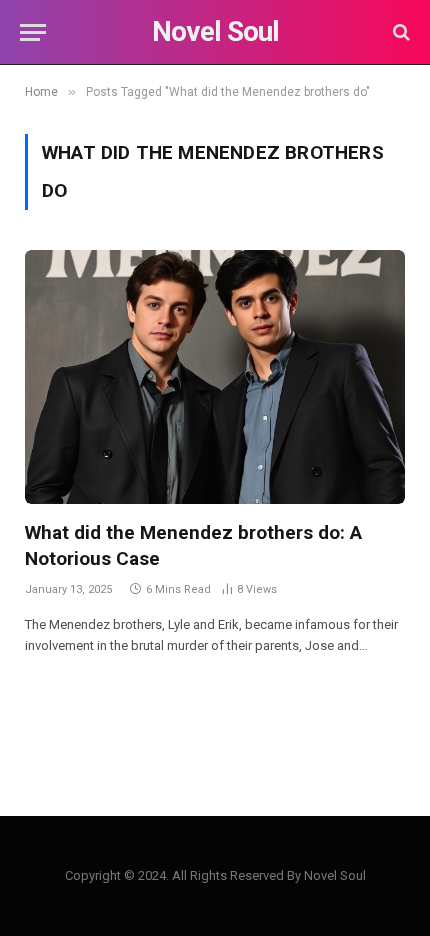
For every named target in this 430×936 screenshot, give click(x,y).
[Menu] (33, 32)
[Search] (399, 32)
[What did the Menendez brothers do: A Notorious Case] (215, 376)
